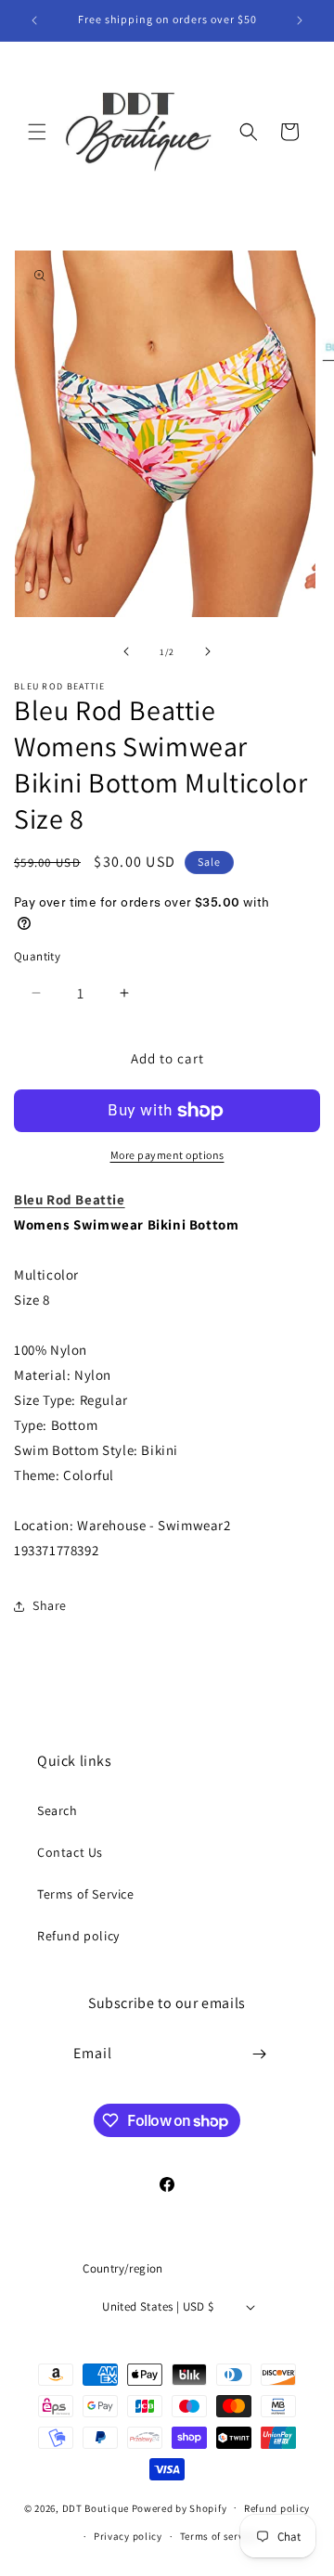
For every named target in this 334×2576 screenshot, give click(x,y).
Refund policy (78, 1936)
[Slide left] (126, 651)
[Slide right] (208, 651)
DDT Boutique (96, 2507)
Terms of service (219, 2536)
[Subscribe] (260, 2054)
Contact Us (70, 1852)
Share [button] (50, 1605)
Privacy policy (128, 2536)
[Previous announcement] (34, 20)
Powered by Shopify (180, 2507)
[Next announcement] (300, 20)
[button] (37, 132)
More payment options (167, 1155)
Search (58, 1810)
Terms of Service (86, 1894)
